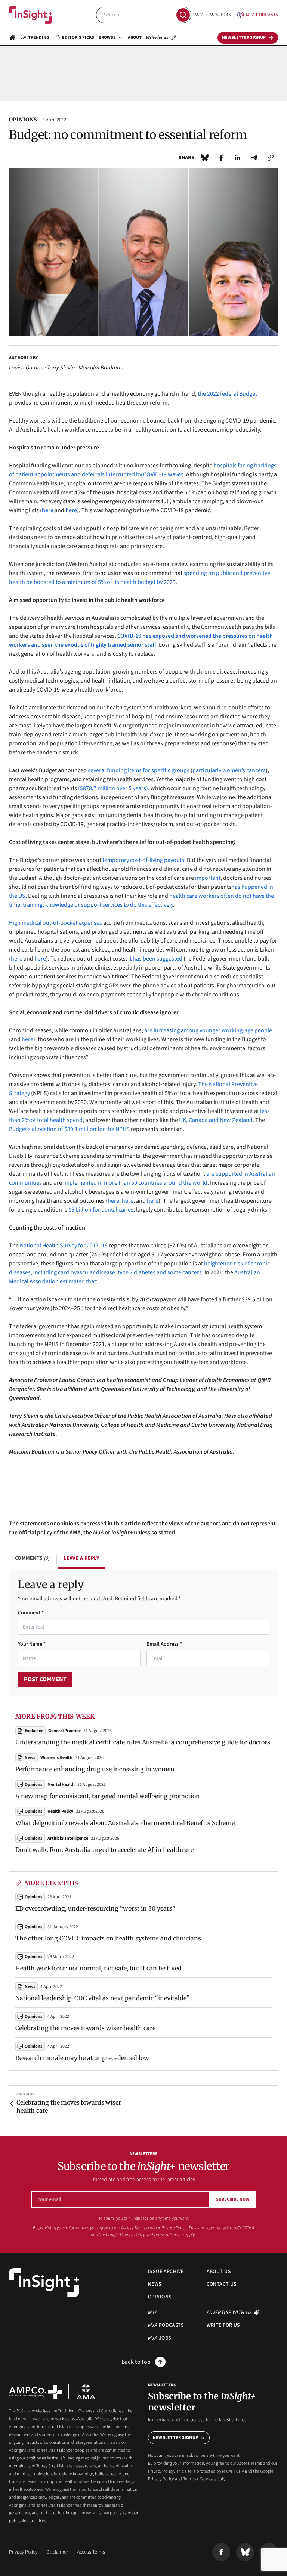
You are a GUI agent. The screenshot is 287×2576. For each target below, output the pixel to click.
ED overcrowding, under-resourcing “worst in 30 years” (95, 1908)
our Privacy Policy (170, 2228)
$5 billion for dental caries (101, 1210)
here (17, 959)
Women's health (56, 1758)
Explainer (34, 1731)
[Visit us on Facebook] (221, 2552)
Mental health (61, 1785)
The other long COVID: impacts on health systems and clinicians (108, 1938)
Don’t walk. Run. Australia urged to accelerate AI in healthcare (104, 1850)
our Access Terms (130, 2228)
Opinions (33, 1897)
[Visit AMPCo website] (36, 2392)
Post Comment (45, 1679)
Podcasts (262, 15)
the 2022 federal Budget (227, 394)
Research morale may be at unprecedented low (82, 2058)
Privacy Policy (132, 2235)
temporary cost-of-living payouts (143, 860)
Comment (31, 1613)
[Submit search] (183, 15)
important (207, 878)
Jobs (220, 15)
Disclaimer (57, 2552)
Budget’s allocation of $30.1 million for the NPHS (69, 1129)
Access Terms (91, 2552)
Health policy (60, 1811)
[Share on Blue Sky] (205, 158)
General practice (64, 1731)
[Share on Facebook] (221, 158)
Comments (32, 1558)
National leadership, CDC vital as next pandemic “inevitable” (102, 1998)
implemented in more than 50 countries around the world (135, 1183)
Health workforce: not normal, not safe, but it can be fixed (98, 1968)
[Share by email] (254, 158)
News (30, 1987)
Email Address (164, 1644)
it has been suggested (155, 959)
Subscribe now (233, 2199)
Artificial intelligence (68, 1838)
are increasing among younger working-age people (208, 1030)
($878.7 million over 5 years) (113, 788)
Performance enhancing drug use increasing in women (95, 1769)
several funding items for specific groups (139, 770)
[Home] (31, 15)
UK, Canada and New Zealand (216, 1120)
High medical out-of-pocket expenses (55, 923)
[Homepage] (12, 38)
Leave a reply (81, 1558)
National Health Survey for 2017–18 (64, 1246)
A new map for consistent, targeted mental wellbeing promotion (108, 1796)
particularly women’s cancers (229, 770)
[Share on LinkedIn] (238, 158)
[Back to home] (44, 2283)
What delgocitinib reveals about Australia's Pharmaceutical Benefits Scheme (125, 1823)
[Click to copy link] (271, 158)
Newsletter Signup (175, 2438)
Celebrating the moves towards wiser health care (85, 2028)
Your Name (32, 1644)
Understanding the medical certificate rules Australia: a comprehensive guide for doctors (143, 1742)
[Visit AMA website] (86, 2392)
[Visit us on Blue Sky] (245, 2552)
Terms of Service (169, 2235)
